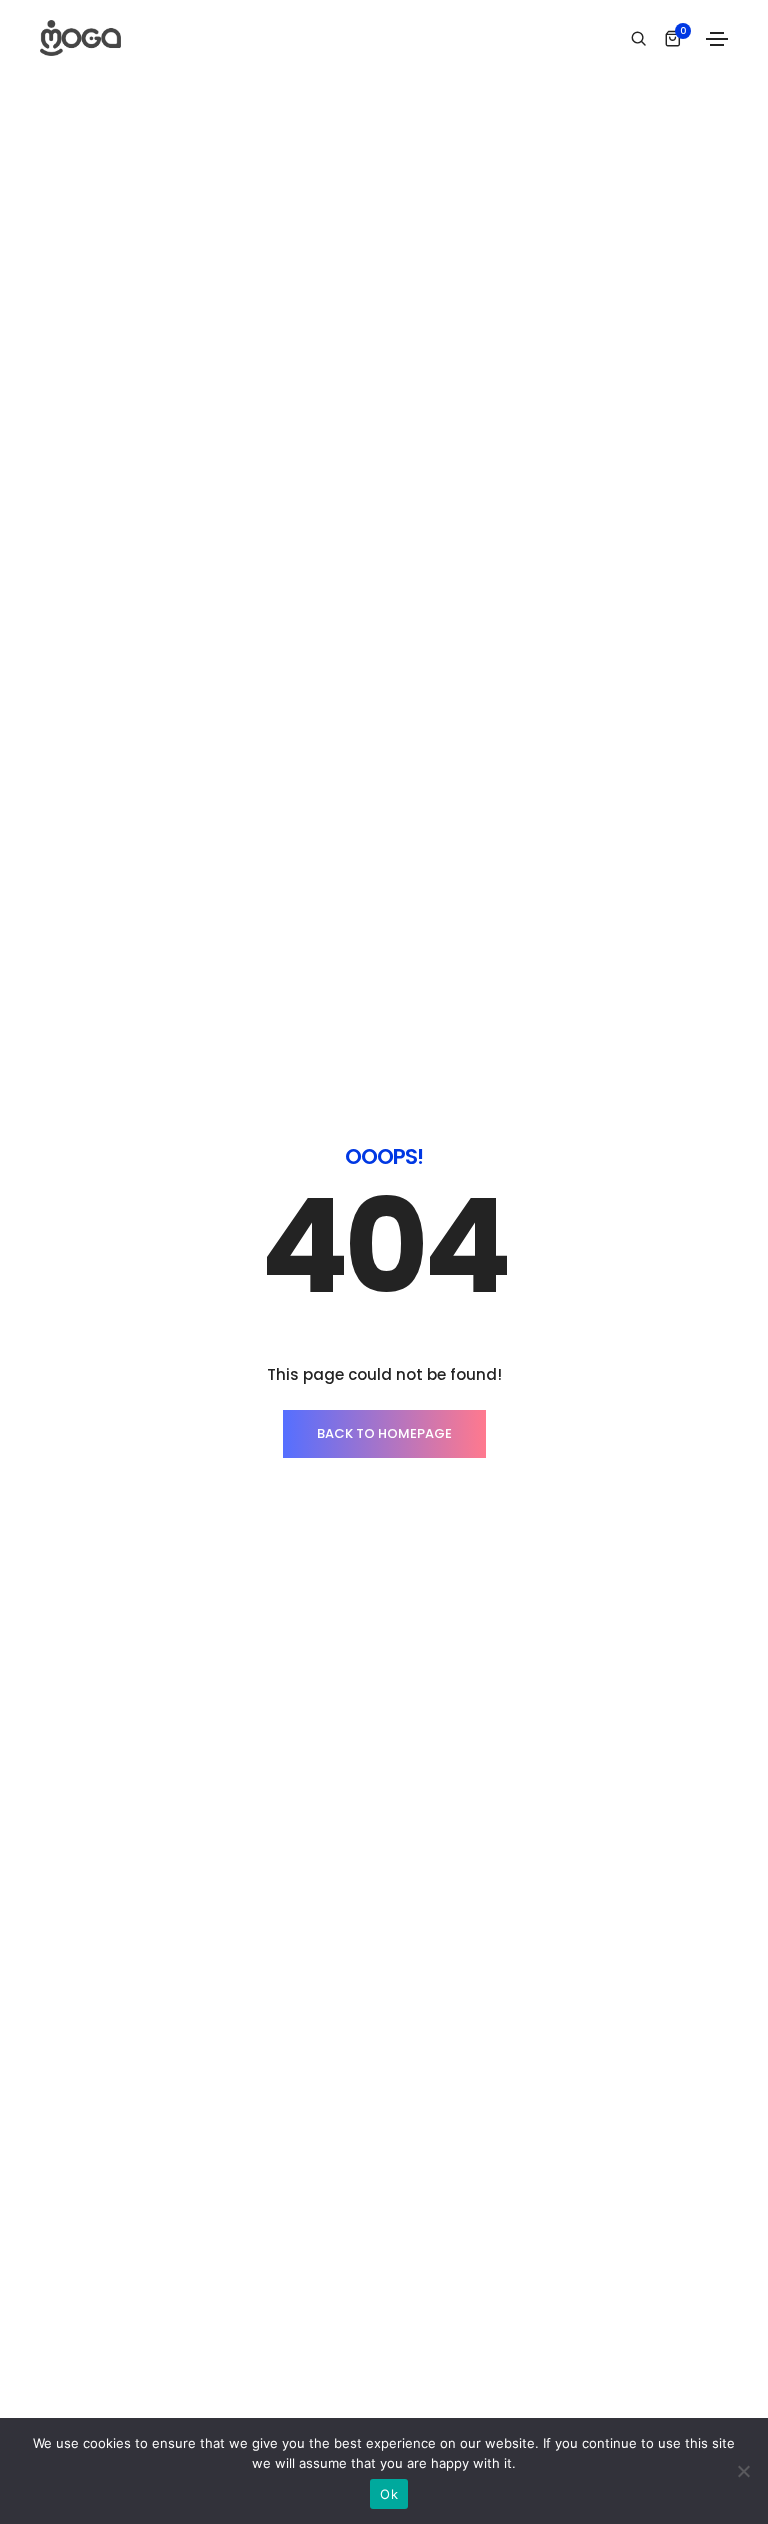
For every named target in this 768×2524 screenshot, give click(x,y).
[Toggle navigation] (717, 39)
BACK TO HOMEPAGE (384, 1433)
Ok (389, 2494)
